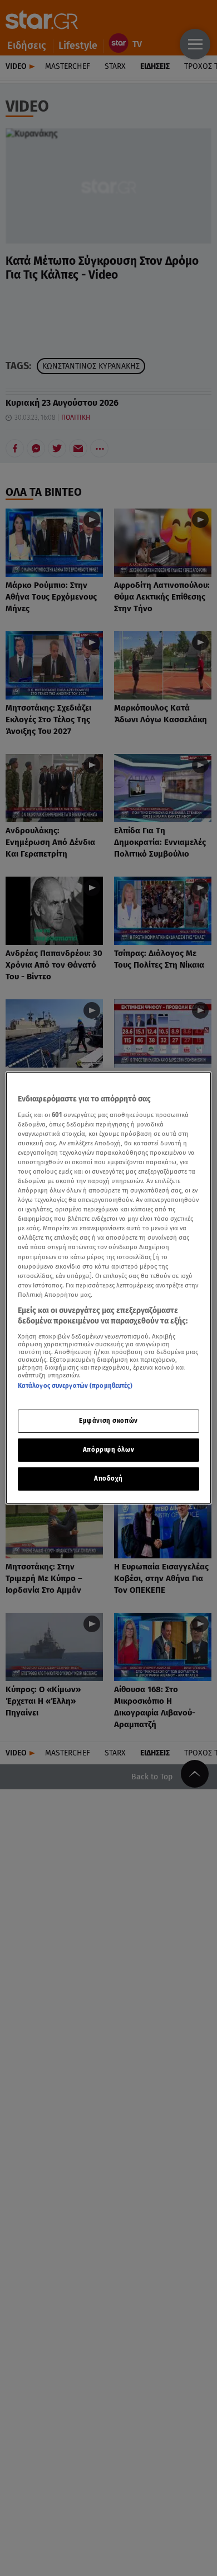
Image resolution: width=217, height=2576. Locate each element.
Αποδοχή (108, 1478)
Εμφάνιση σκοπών (108, 1421)
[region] (109, 1288)
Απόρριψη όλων (108, 1450)
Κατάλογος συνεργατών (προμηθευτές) (75, 1386)
